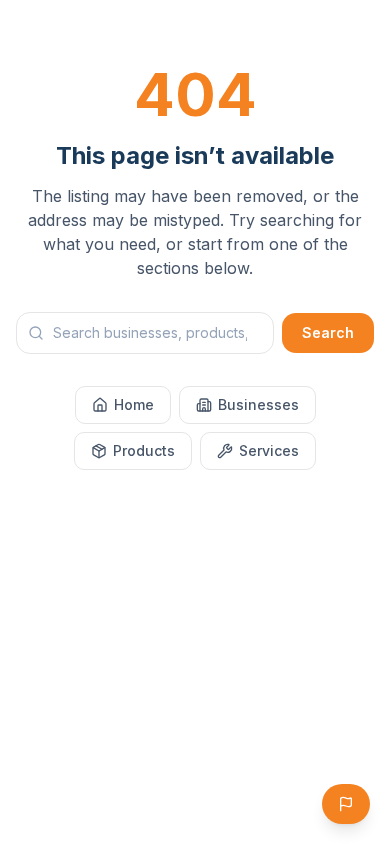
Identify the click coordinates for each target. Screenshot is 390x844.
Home (134, 404)
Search (328, 332)
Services (269, 450)
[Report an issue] (346, 804)
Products (144, 450)
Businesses (258, 404)
